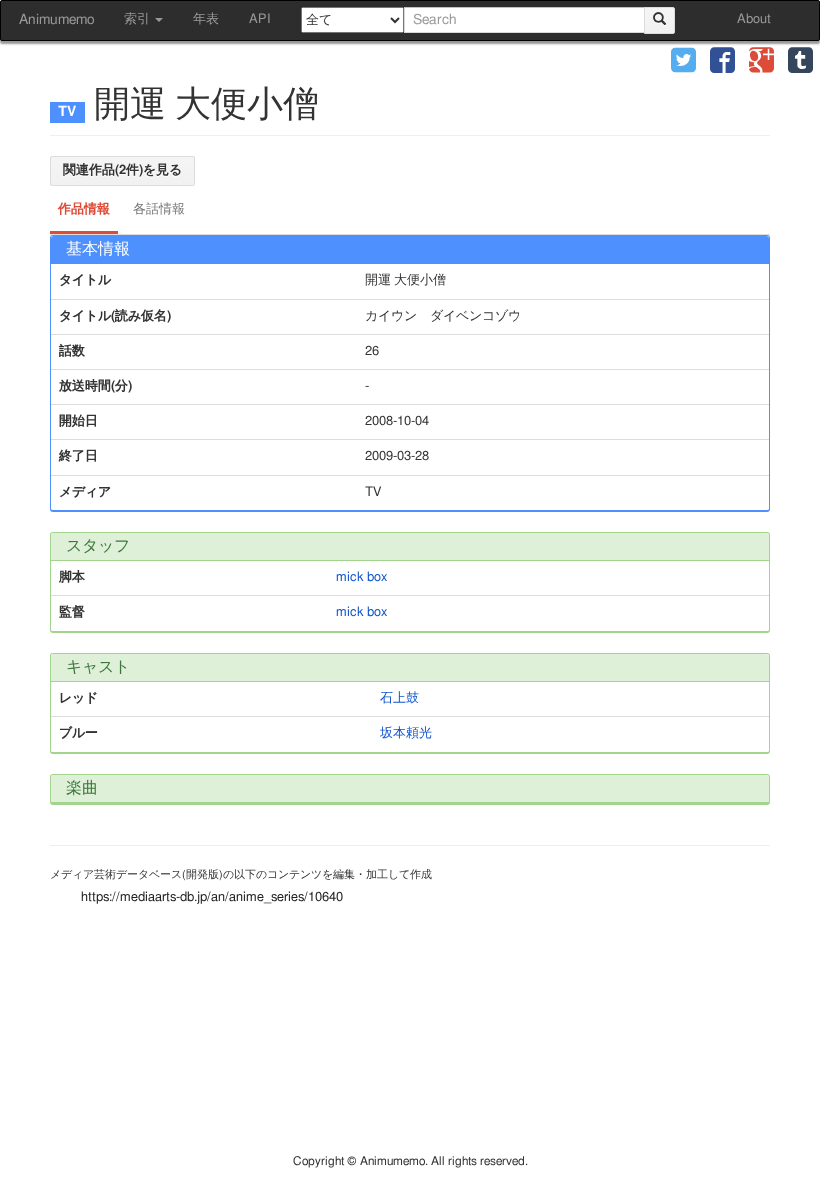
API (260, 19)
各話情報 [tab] (159, 209)
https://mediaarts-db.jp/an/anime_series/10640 (212, 897)
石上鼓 (399, 698)
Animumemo (56, 20)
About (754, 19)
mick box (361, 577)
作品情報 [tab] (84, 209)
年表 (206, 19)
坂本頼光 (406, 733)
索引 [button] (138, 19)
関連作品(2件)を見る (122, 170)
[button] (683, 62)
